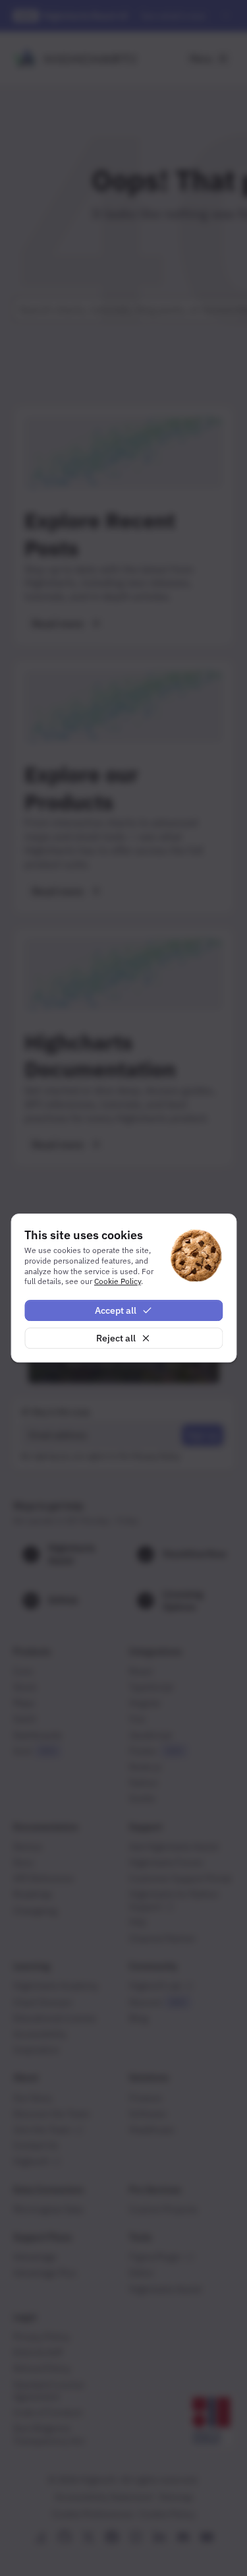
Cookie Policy (118, 1281)
